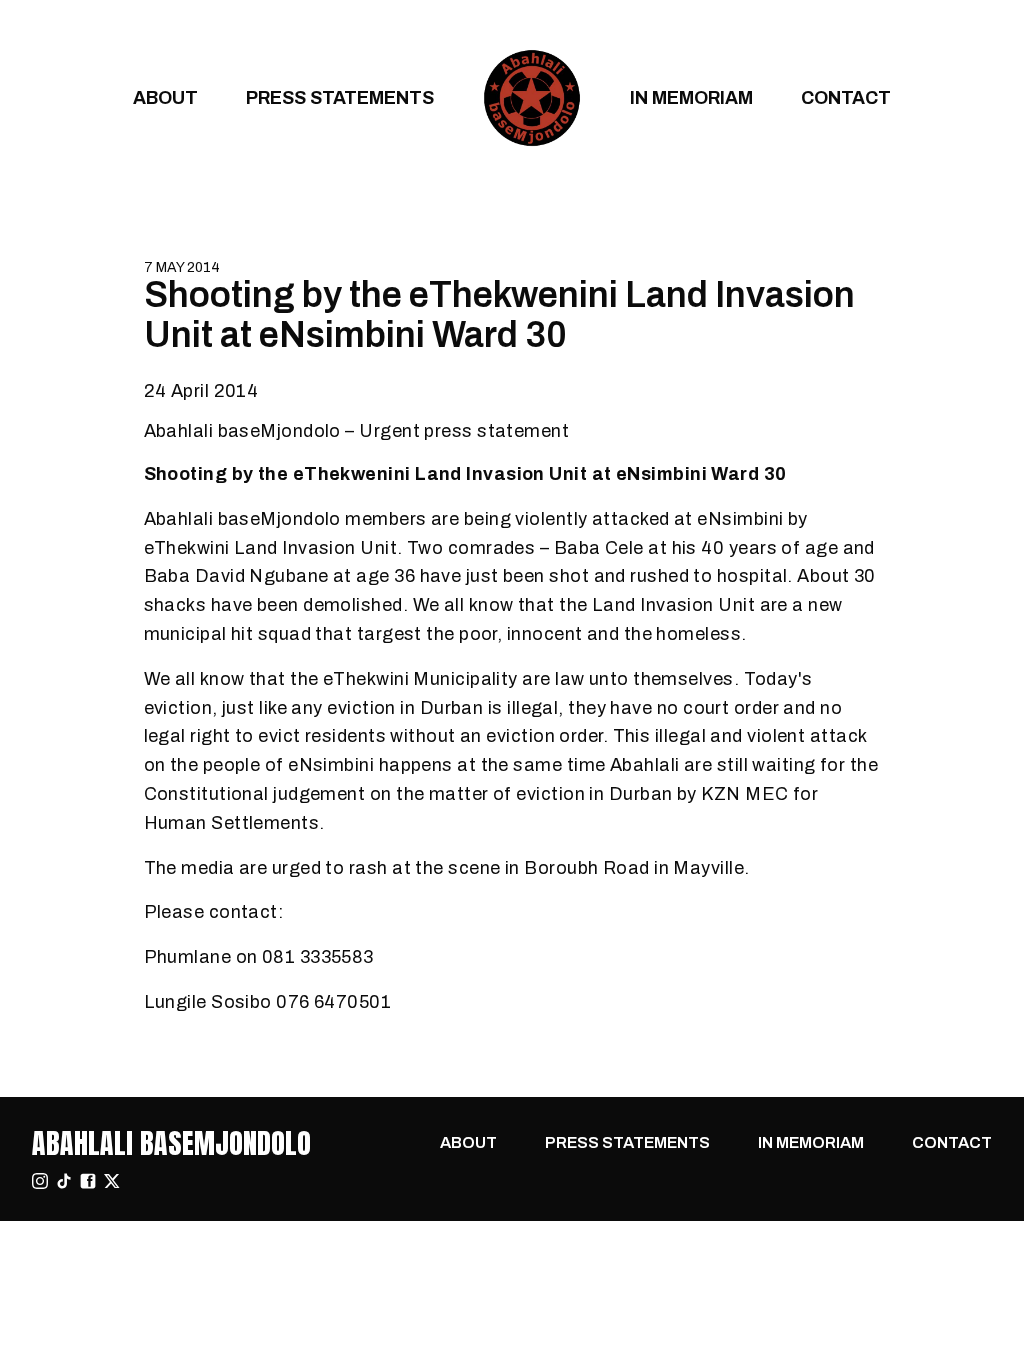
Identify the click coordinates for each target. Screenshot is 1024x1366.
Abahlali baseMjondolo (171, 1143)
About (165, 97)
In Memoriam (691, 97)
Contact (846, 97)
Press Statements (340, 97)
